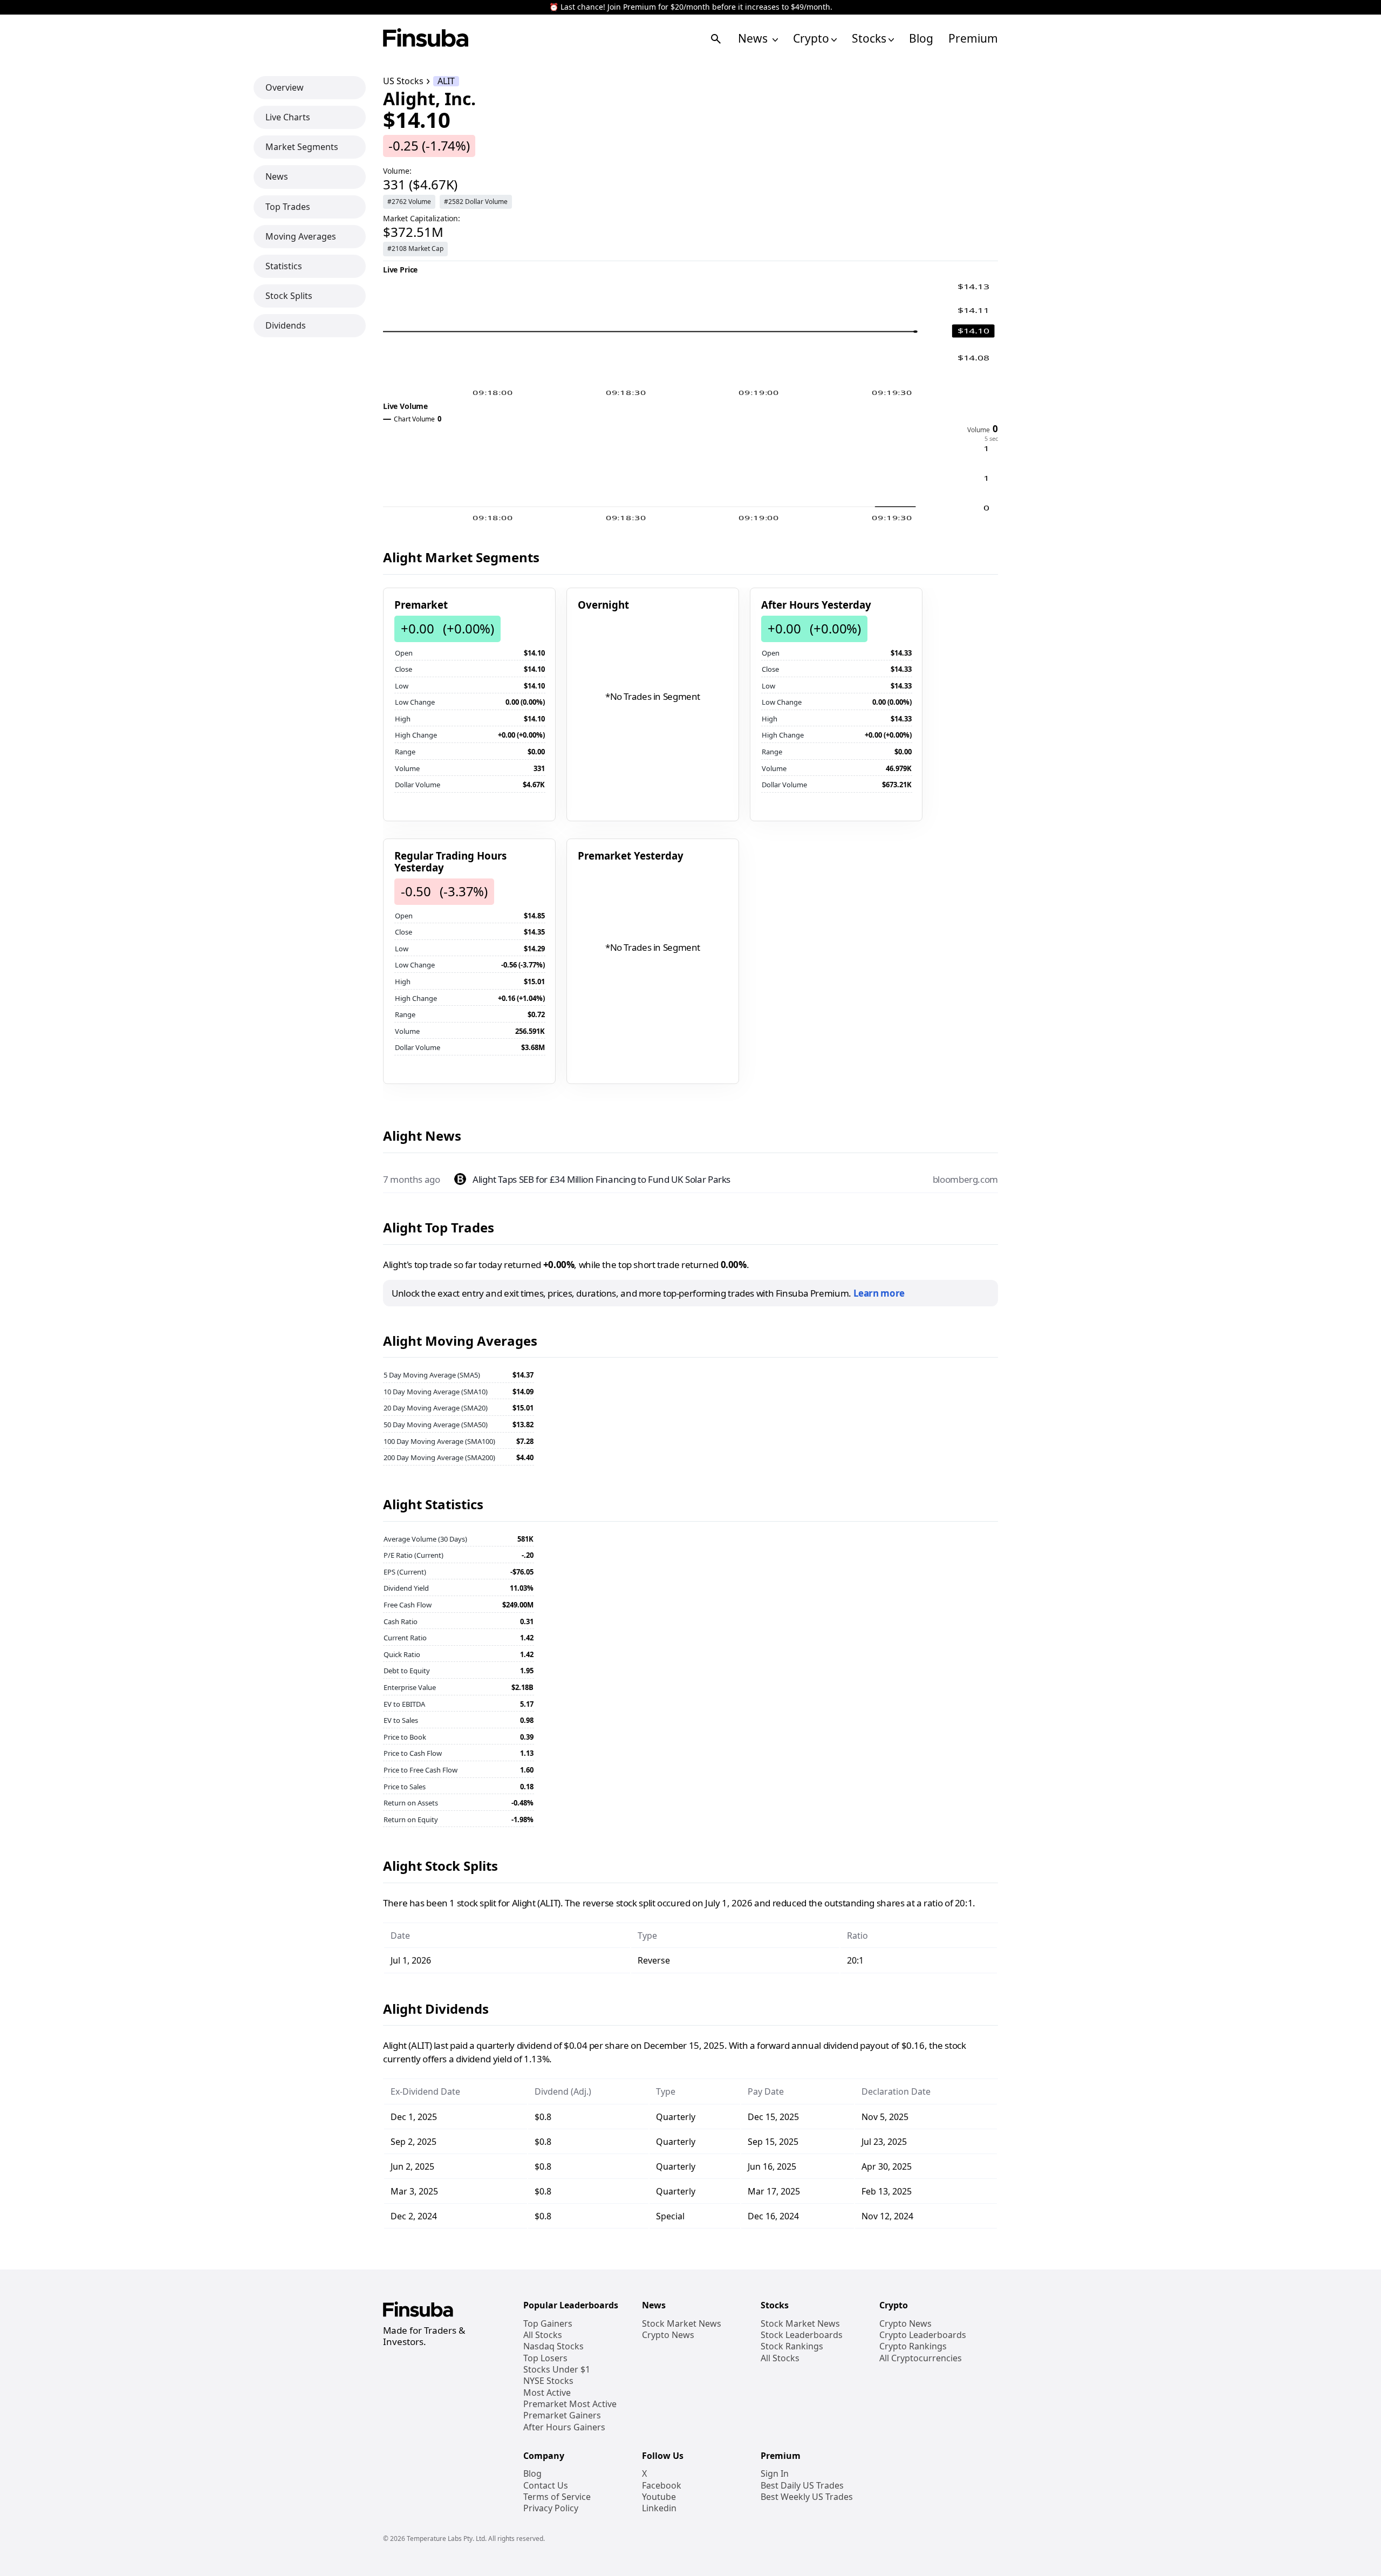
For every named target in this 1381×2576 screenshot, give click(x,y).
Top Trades (288, 207)
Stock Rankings (792, 2346)
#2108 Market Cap (415, 248)
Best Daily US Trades (802, 2486)
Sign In (775, 2474)
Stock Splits (289, 296)
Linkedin (659, 2508)
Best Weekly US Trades (807, 2497)
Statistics (284, 266)
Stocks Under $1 (557, 2370)
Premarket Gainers (562, 2415)
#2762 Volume (409, 202)
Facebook (662, 2486)
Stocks (869, 39)
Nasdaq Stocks (553, 2346)
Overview (285, 87)
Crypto (811, 39)
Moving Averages (301, 236)
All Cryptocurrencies (921, 2358)
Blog (921, 39)
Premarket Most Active (570, 2404)
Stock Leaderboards (802, 2335)
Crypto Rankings (913, 2346)
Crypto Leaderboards (923, 2335)
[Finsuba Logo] (426, 39)
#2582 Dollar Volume (476, 202)
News (754, 39)
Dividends (286, 325)
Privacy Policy (551, 2508)
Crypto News (668, 2335)
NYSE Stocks (548, 2381)
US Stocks (403, 81)
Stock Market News (682, 2324)
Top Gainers (548, 2324)
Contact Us (546, 2486)
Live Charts (288, 117)
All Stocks (543, 2335)
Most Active (547, 2393)
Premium (973, 39)
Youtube (659, 2497)
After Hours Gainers (564, 2427)
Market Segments (302, 147)
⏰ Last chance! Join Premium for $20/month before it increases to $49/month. (691, 7)
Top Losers (545, 2358)
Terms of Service (557, 2497)
